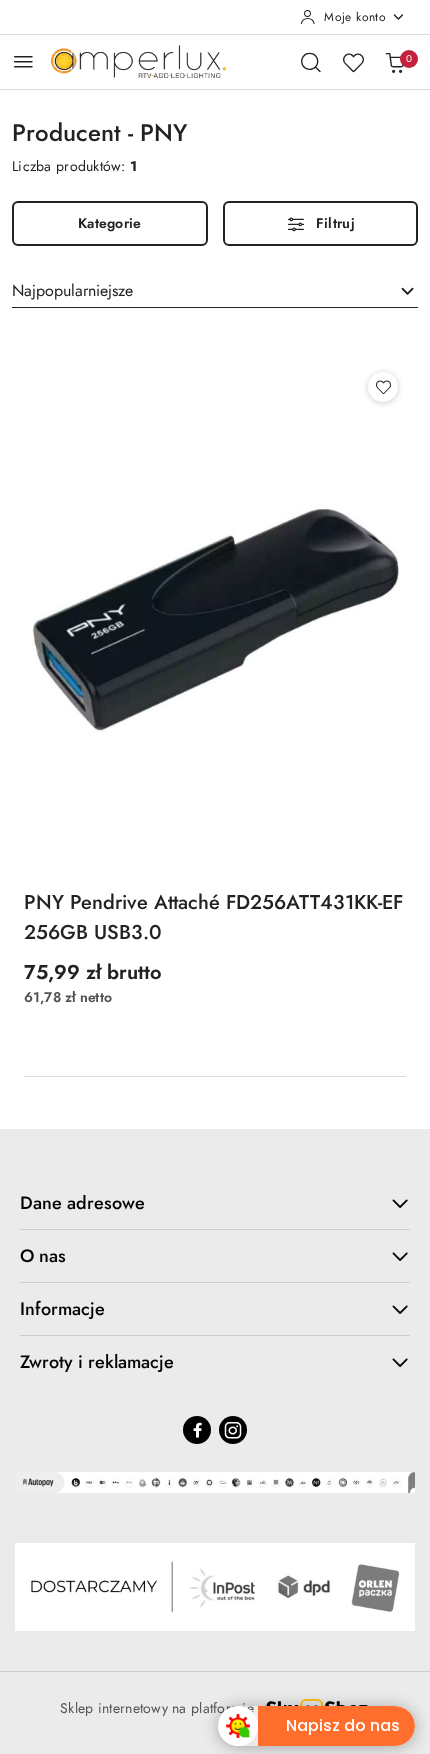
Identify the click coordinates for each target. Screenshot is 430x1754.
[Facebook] (197, 1430)
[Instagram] (233, 1430)
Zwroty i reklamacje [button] (97, 1362)
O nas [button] (43, 1256)
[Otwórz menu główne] (23, 61)
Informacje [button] (62, 1309)
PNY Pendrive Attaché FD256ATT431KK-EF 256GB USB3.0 (213, 917)
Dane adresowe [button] (82, 1203)
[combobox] (215, 291)
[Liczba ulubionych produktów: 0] (353, 62)
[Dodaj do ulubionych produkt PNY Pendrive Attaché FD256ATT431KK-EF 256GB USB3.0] (383, 387)
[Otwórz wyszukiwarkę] (311, 62)
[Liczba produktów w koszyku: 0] (395, 62)
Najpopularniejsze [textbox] (72, 290)
